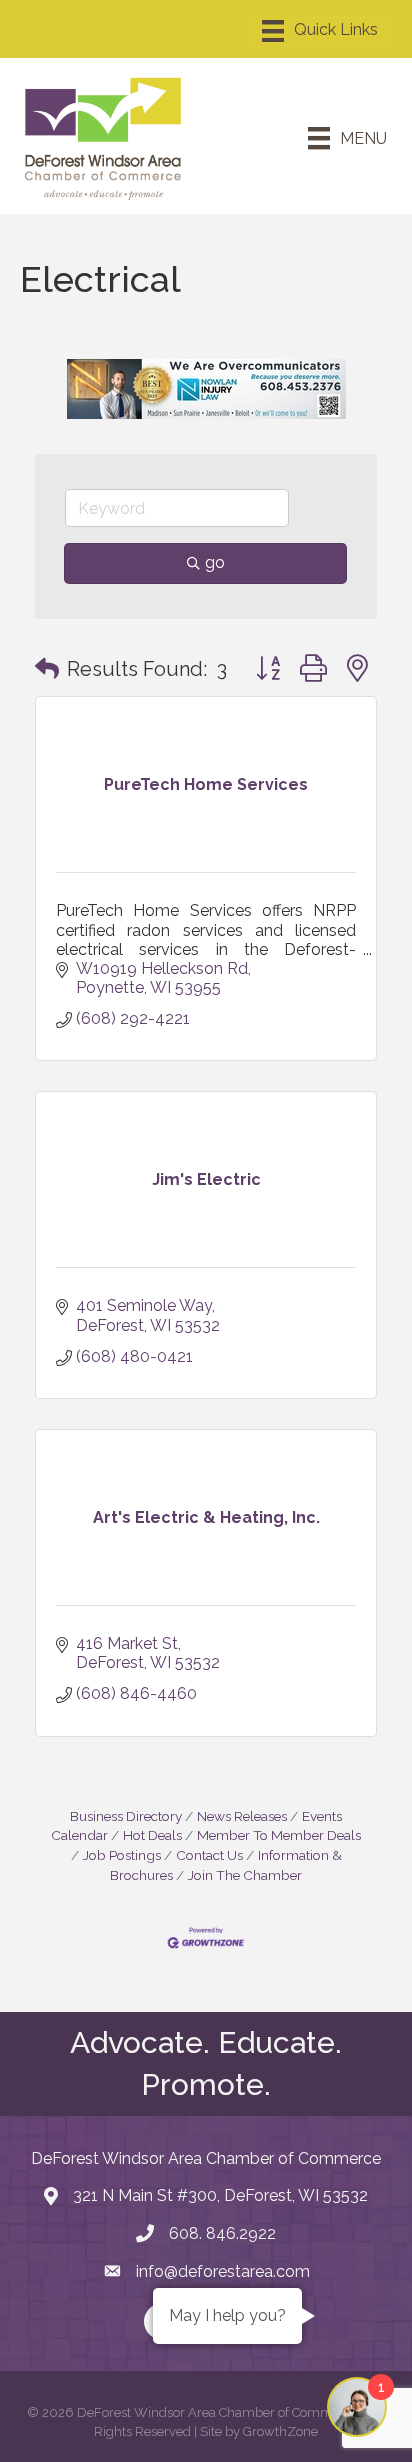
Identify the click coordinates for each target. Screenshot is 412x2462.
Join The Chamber (245, 1875)
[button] (47, 669)
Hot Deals (152, 1835)
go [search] (215, 562)
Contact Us (209, 1855)
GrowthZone (280, 2431)
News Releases (242, 1816)
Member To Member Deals (279, 1835)
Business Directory (126, 1816)
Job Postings (122, 1855)
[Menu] (320, 31)
